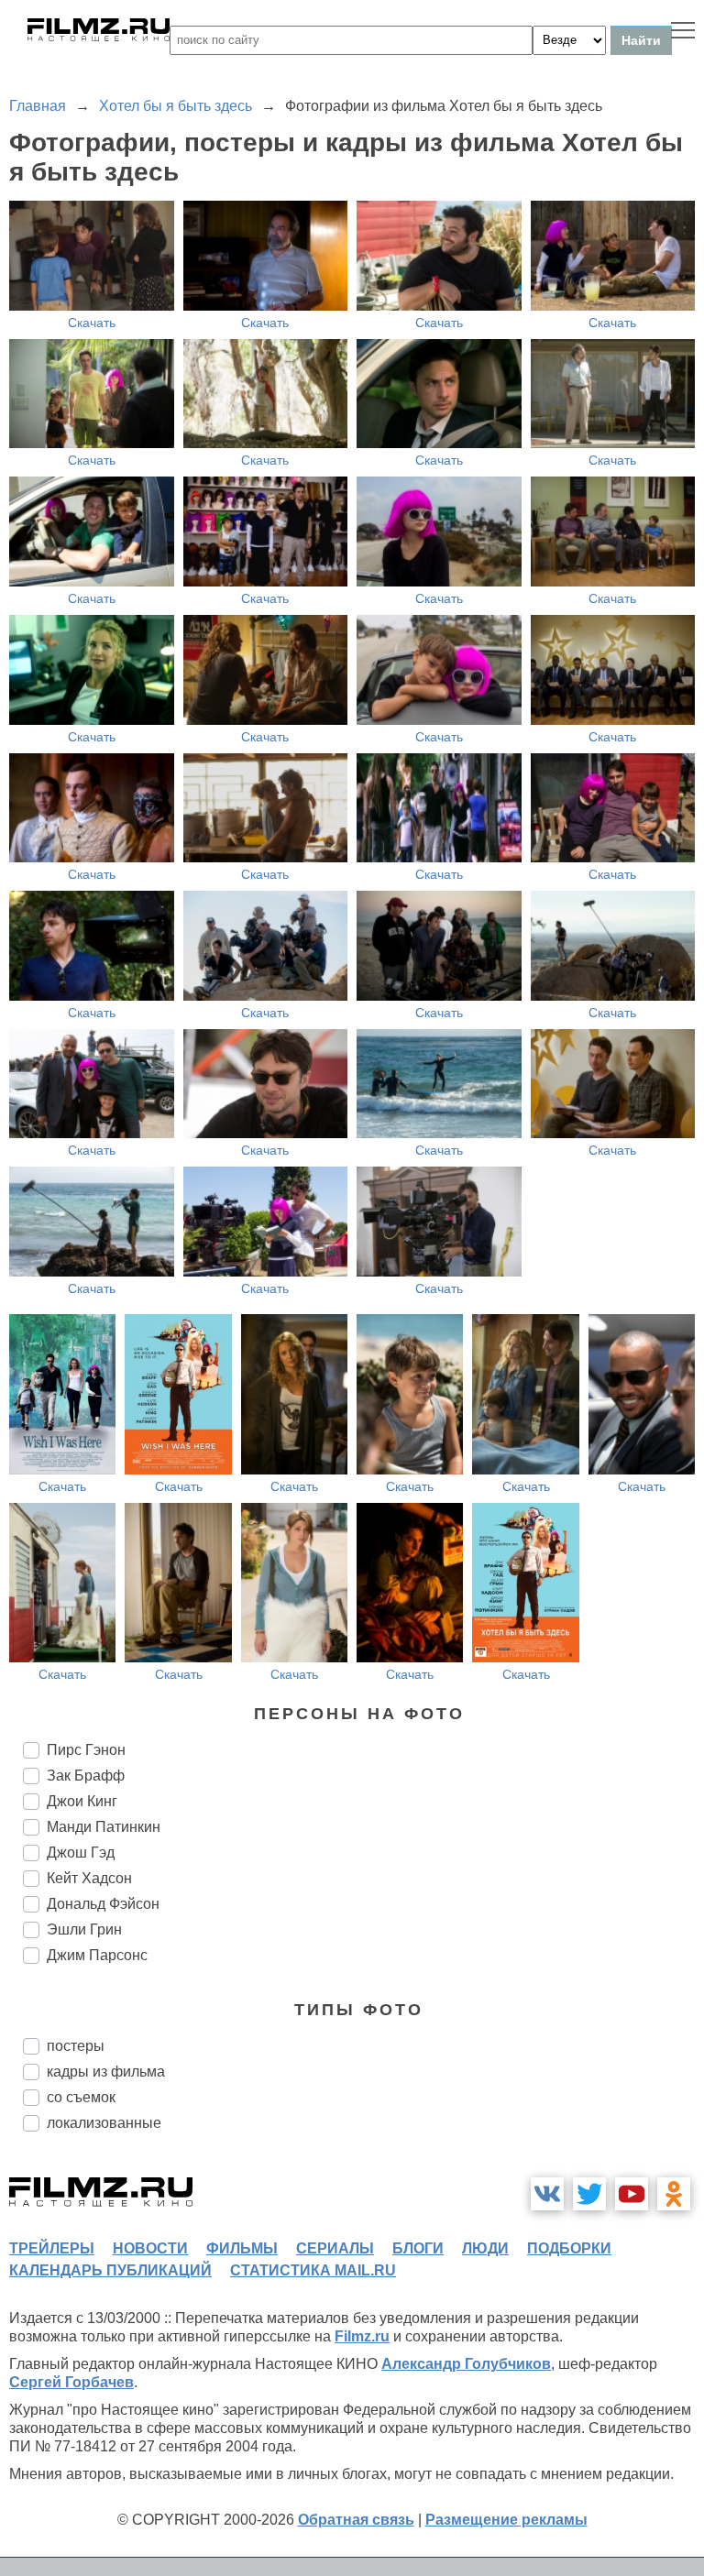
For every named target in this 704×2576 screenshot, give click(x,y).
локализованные (104, 2123)
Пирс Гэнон (86, 1750)
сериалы (335, 2248)
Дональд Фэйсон (103, 1904)
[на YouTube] (632, 2194)
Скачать (92, 323)
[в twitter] (589, 2194)
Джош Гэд (81, 1853)
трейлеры (52, 2248)
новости (150, 2248)
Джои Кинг (82, 1801)
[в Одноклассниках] (674, 2194)
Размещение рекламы (506, 2520)
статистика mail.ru (313, 2270)
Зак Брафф (86, 1776)
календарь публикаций (110, 2270)
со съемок (81, 2097)
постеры (76, 2046)
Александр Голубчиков (466, 2364)
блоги (418, 2248)
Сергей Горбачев (71, 2382)
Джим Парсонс (97, 1955)
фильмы (242, 2248)
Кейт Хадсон (89, 1878)
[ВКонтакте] (547, 2194)
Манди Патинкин (104, 1827)
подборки (569, 2248)
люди (485, 2248)
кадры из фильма (106, 2072)
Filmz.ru (362, 2336)
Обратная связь (356, 2520)
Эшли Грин (84, 1929)
